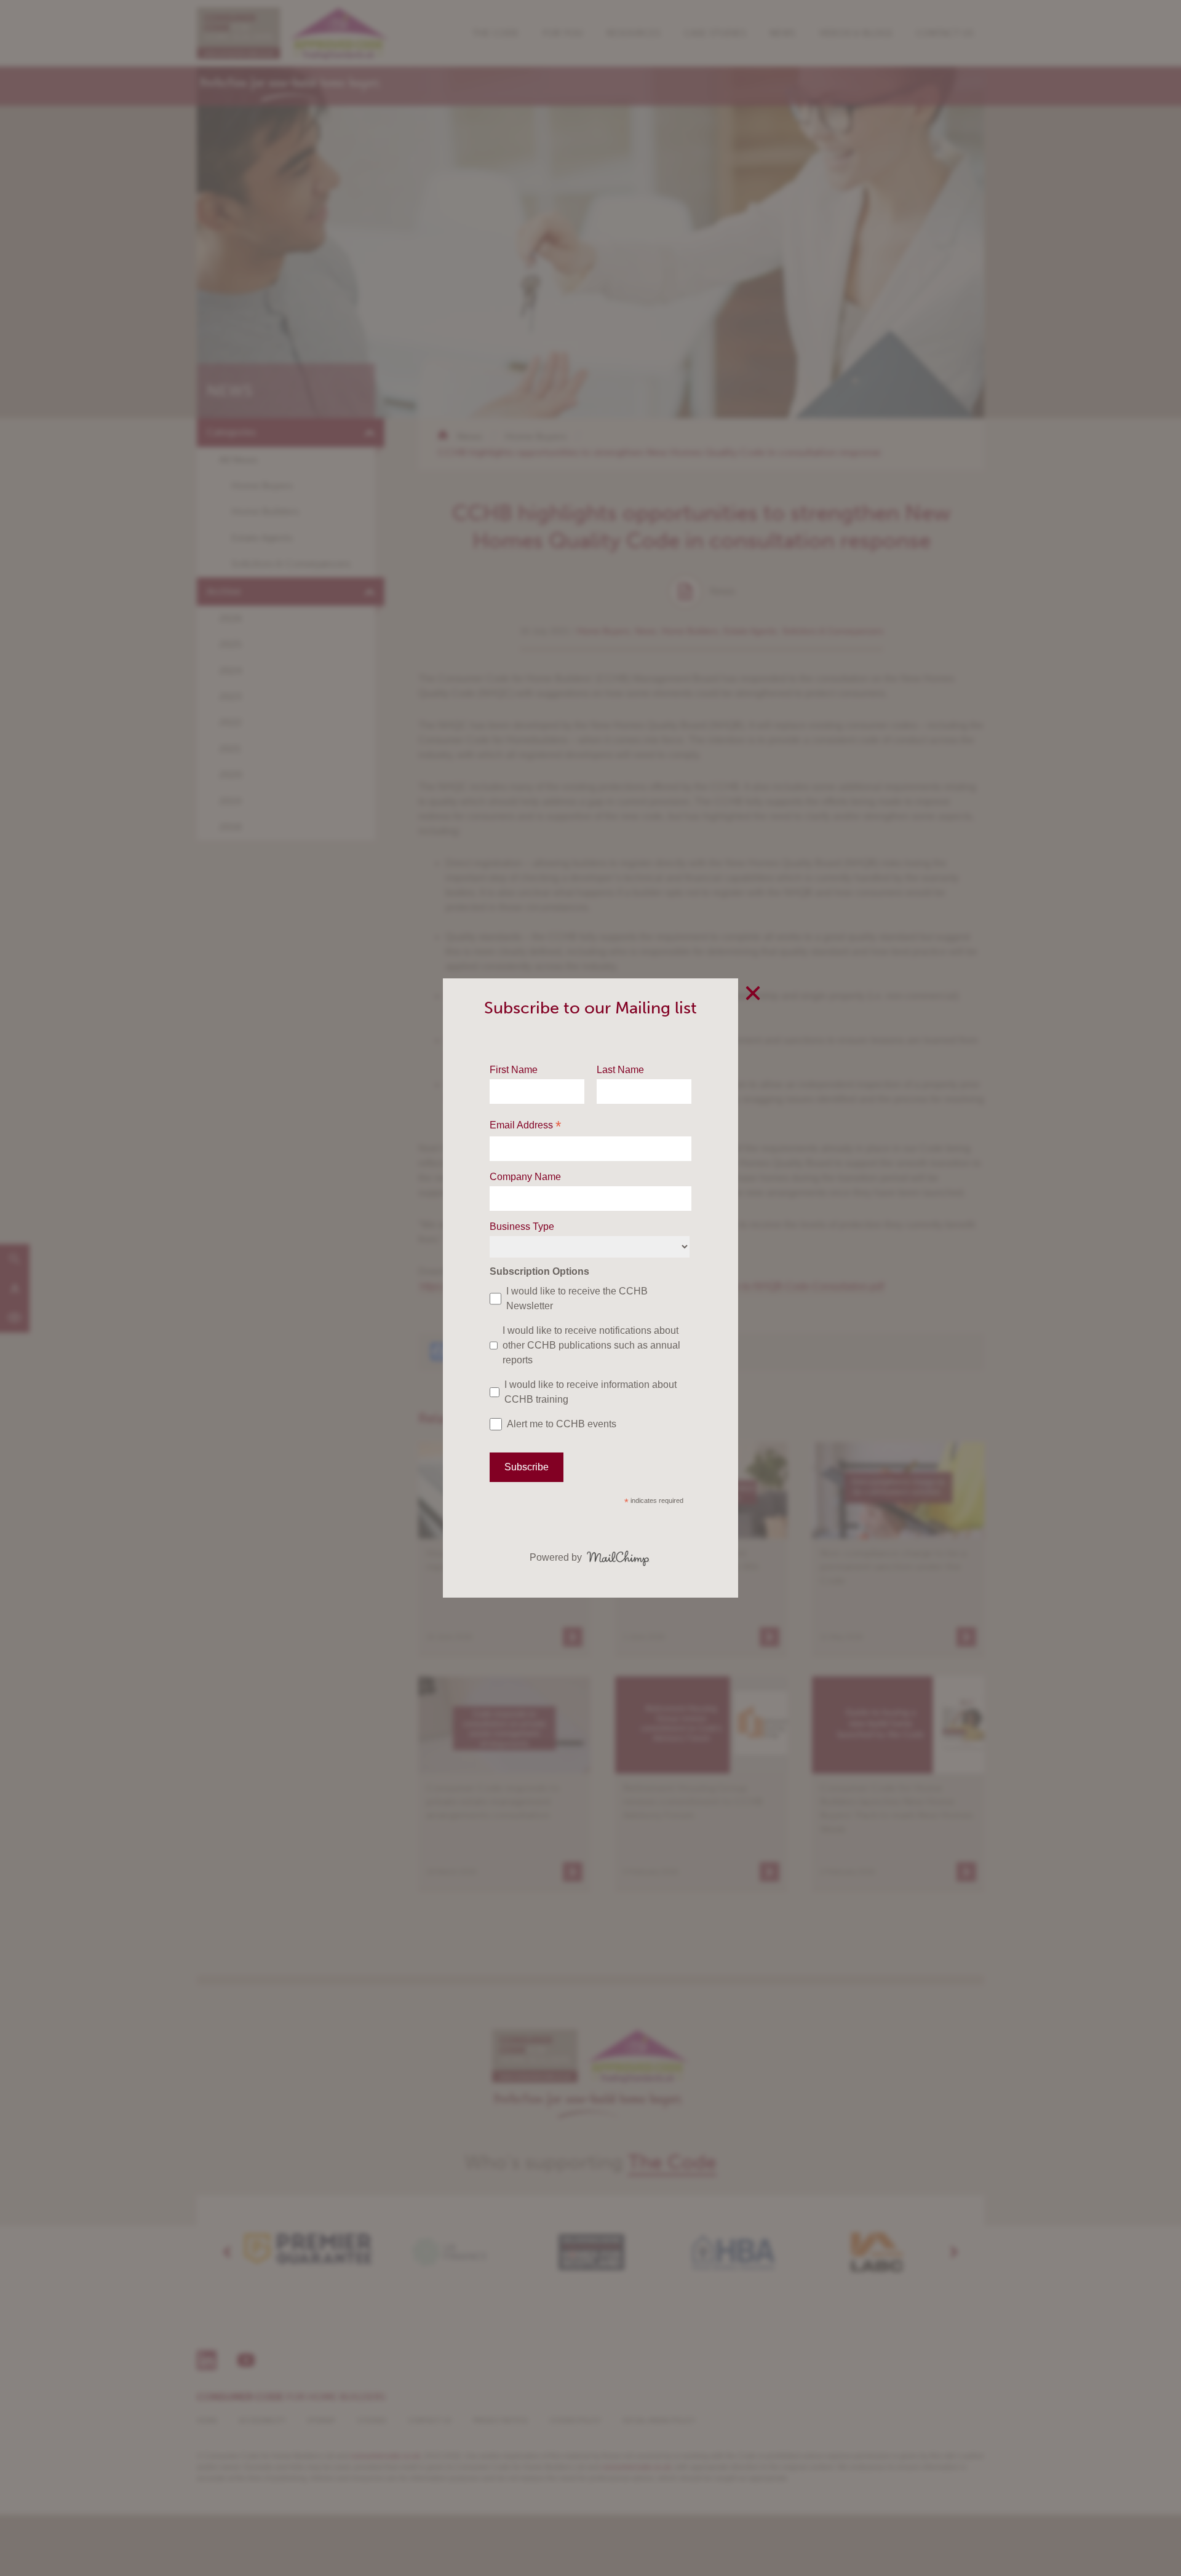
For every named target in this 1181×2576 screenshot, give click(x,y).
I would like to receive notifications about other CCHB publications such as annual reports (591, 1345)
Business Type (522, 1227)
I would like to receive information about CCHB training (590, 1392)
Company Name (525, 1177)
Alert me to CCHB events (562, 1424)
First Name (514, 1070)
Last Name (620, 1070)
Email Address (525, 1126)
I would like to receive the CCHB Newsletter (577, 1298)
